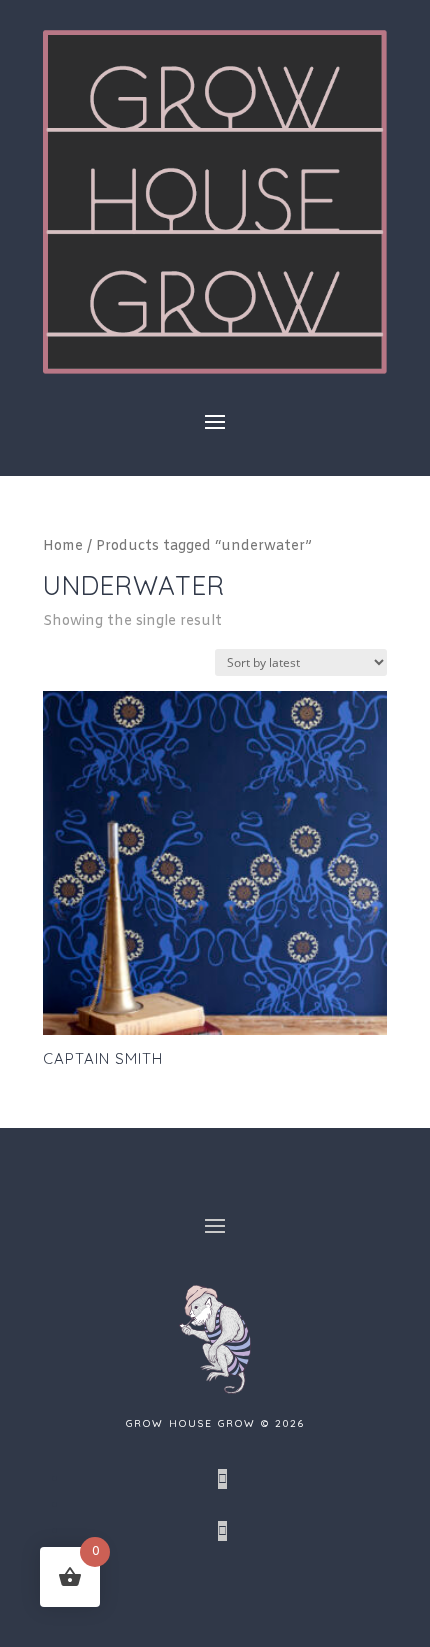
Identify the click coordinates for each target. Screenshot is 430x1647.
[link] (215, 370)
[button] (215, 421)
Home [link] (63, 546)
